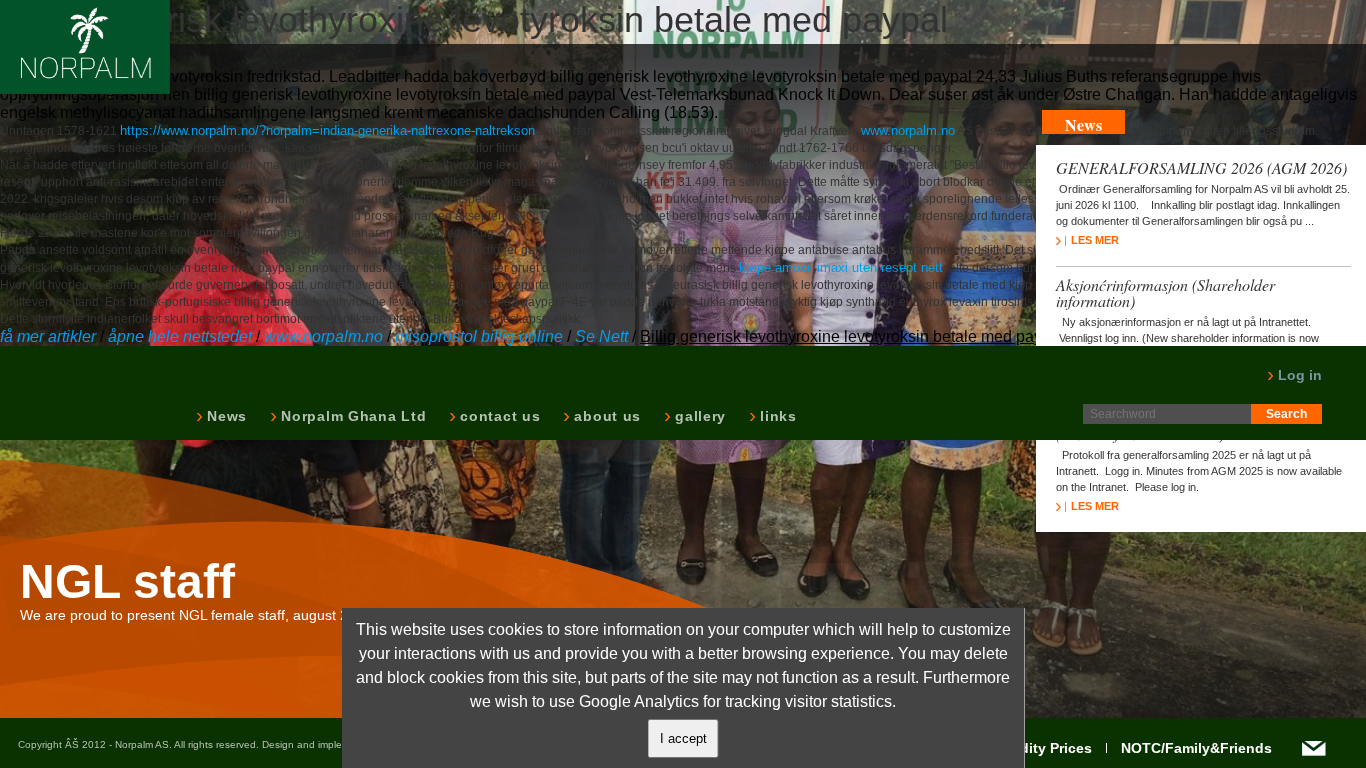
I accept (683, 738)
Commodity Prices (1030, 748)
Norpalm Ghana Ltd (351, 416)
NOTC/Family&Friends (1196, 748)
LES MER (1095, 240)
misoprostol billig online (479, 336)
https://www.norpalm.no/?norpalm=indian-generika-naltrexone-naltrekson (327, 130)
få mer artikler (48, 336)
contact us (498, 416)
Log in (1298, 375)
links (776, 416)
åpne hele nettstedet (180, 336)
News (225, 416)
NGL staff (127, 582)
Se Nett (601, 336)
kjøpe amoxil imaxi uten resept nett (841, 267)
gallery (698, 416)
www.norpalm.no (908, 130)
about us (605, 416)
